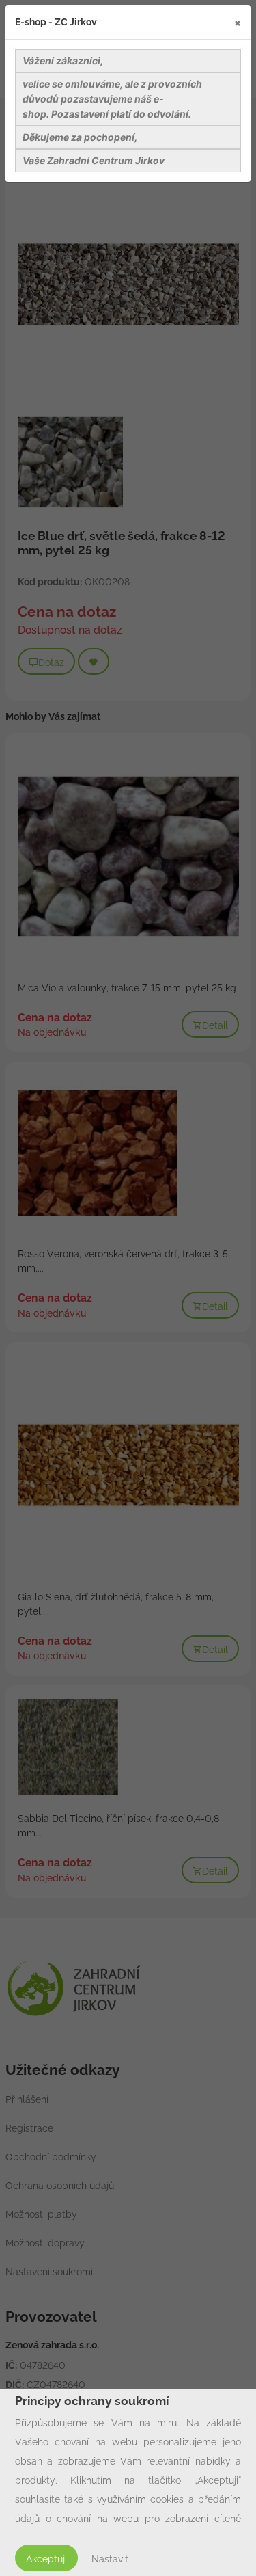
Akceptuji (46, 2559)
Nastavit (110, 2559)
